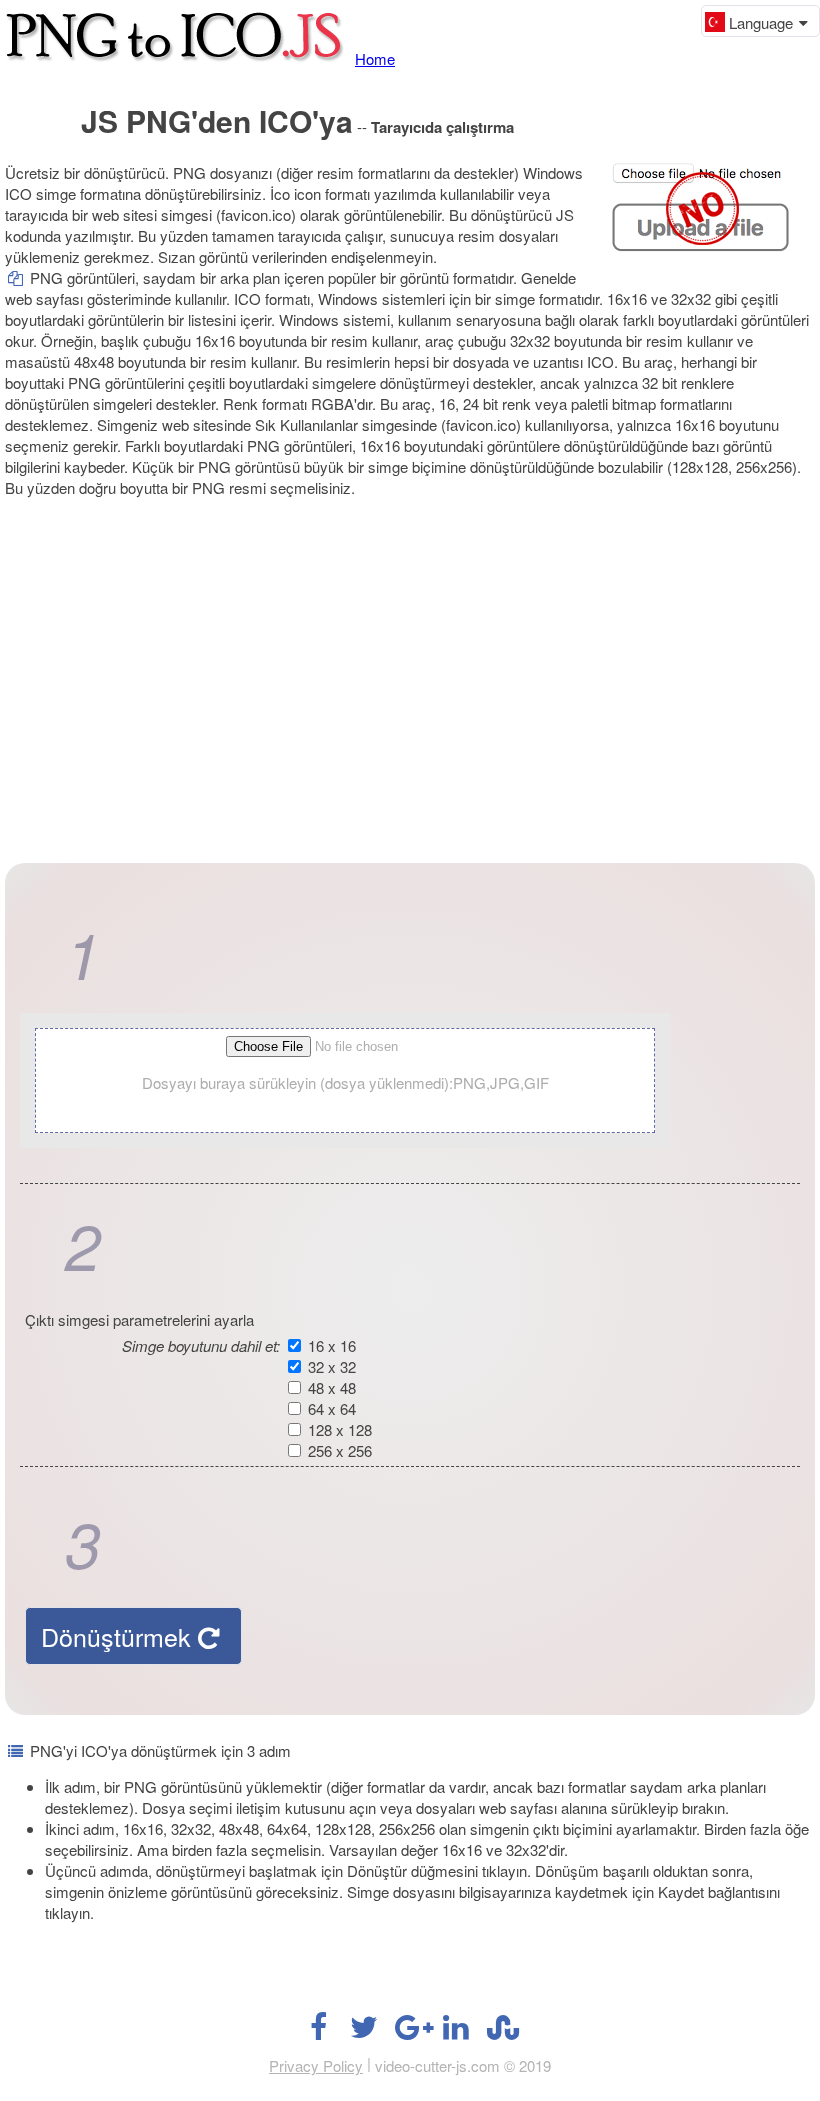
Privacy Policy (316, 2065)
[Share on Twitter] (364, 2031)
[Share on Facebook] (318, 2031)
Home (375, 58)
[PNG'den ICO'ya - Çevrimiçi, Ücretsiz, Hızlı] (177, 58)
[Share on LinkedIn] (456, 2031)
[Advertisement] (410, 663)
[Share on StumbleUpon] (502, 2031)
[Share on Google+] (410, 2031)
